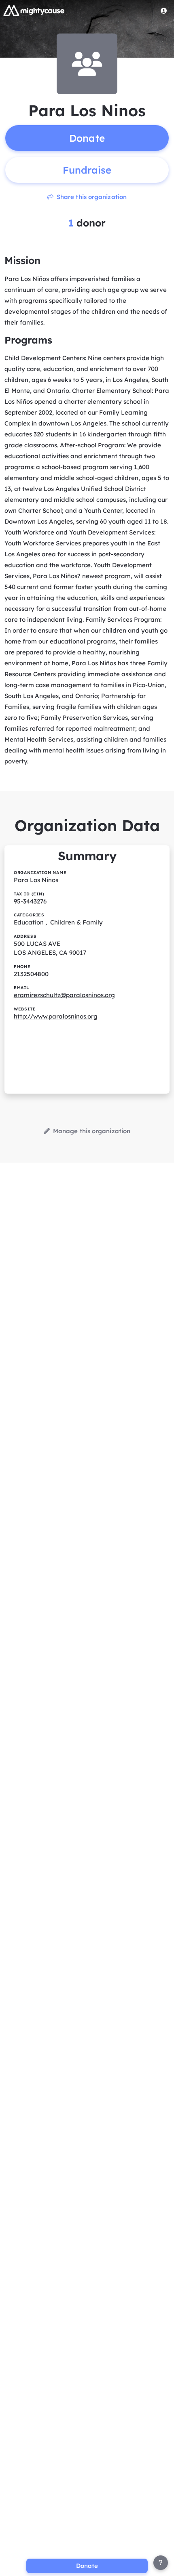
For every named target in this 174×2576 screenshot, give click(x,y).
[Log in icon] (164, 10)
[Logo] (34, 10)
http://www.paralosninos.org (56, 1016)
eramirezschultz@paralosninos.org (64, 995)
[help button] (161, 2563)
